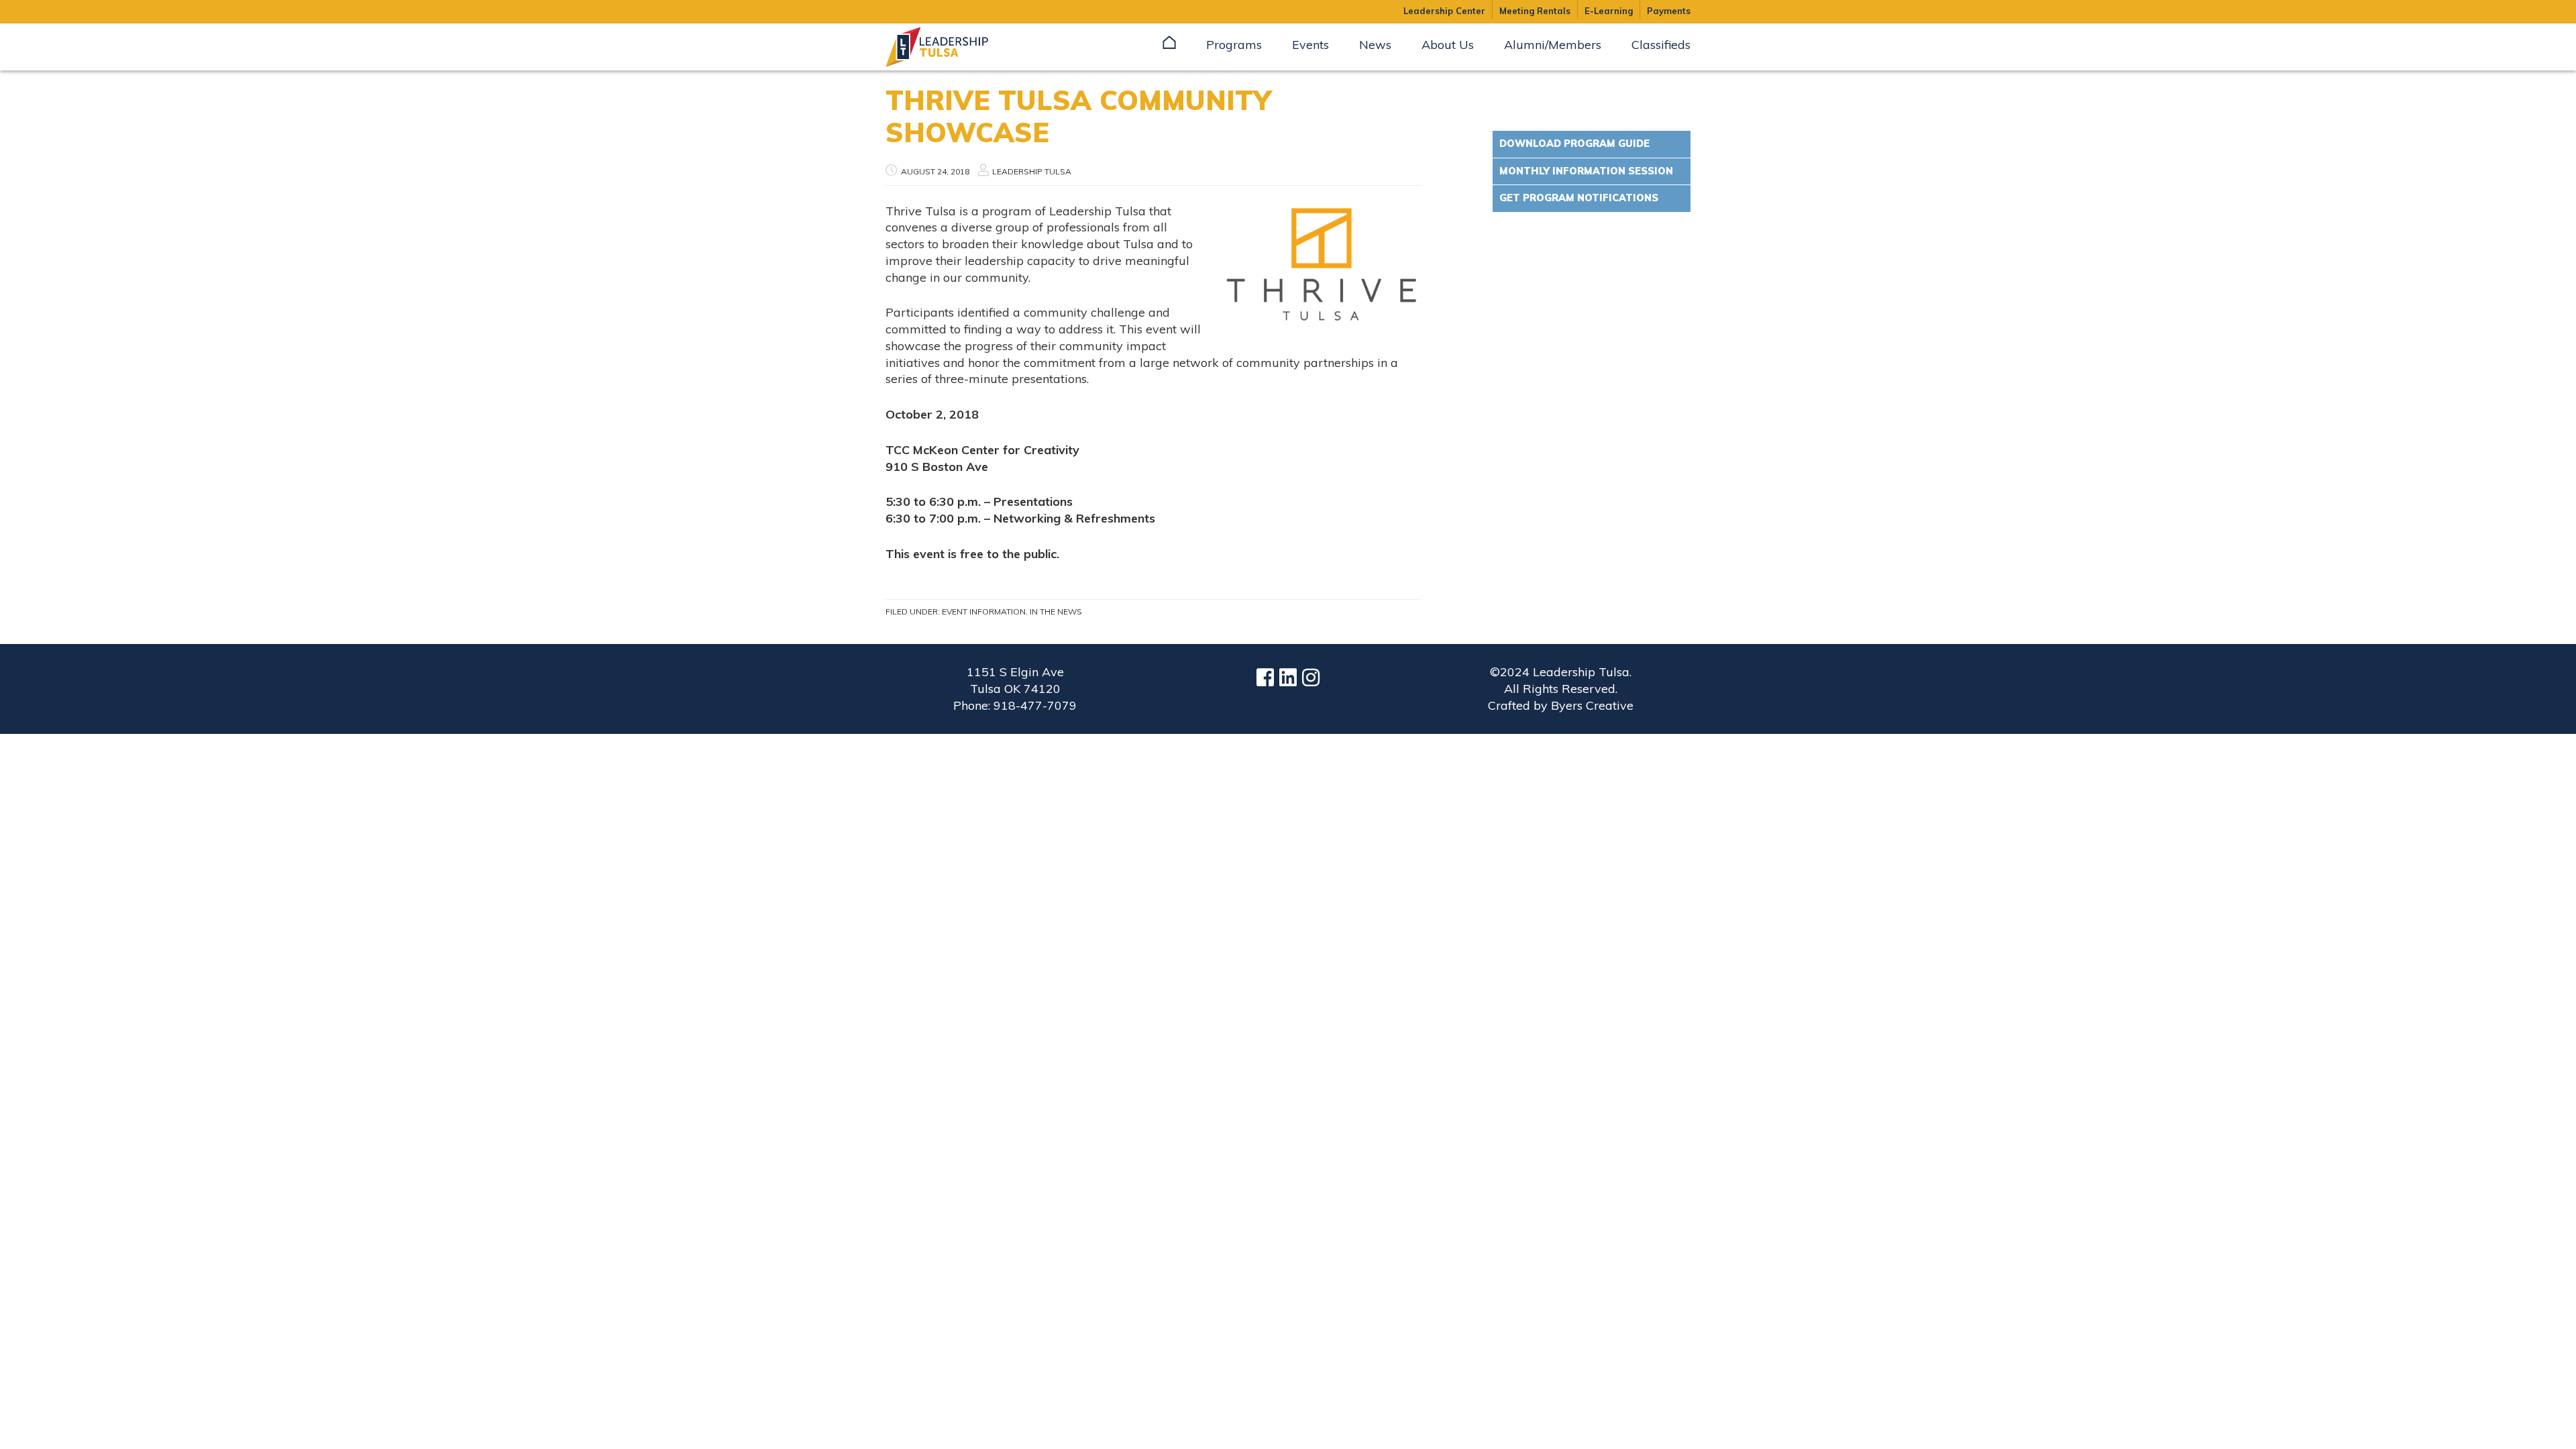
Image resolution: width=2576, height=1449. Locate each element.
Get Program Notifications (1579, 198)
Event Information (984, 611)
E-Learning (1609, 11)
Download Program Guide (1574, 144)
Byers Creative (1592, 705)
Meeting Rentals (1535, 11)
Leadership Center (1444, 11)
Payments (1669, 11)
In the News (1056, 611)
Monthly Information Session (1586, 171)
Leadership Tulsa (953, 47)
